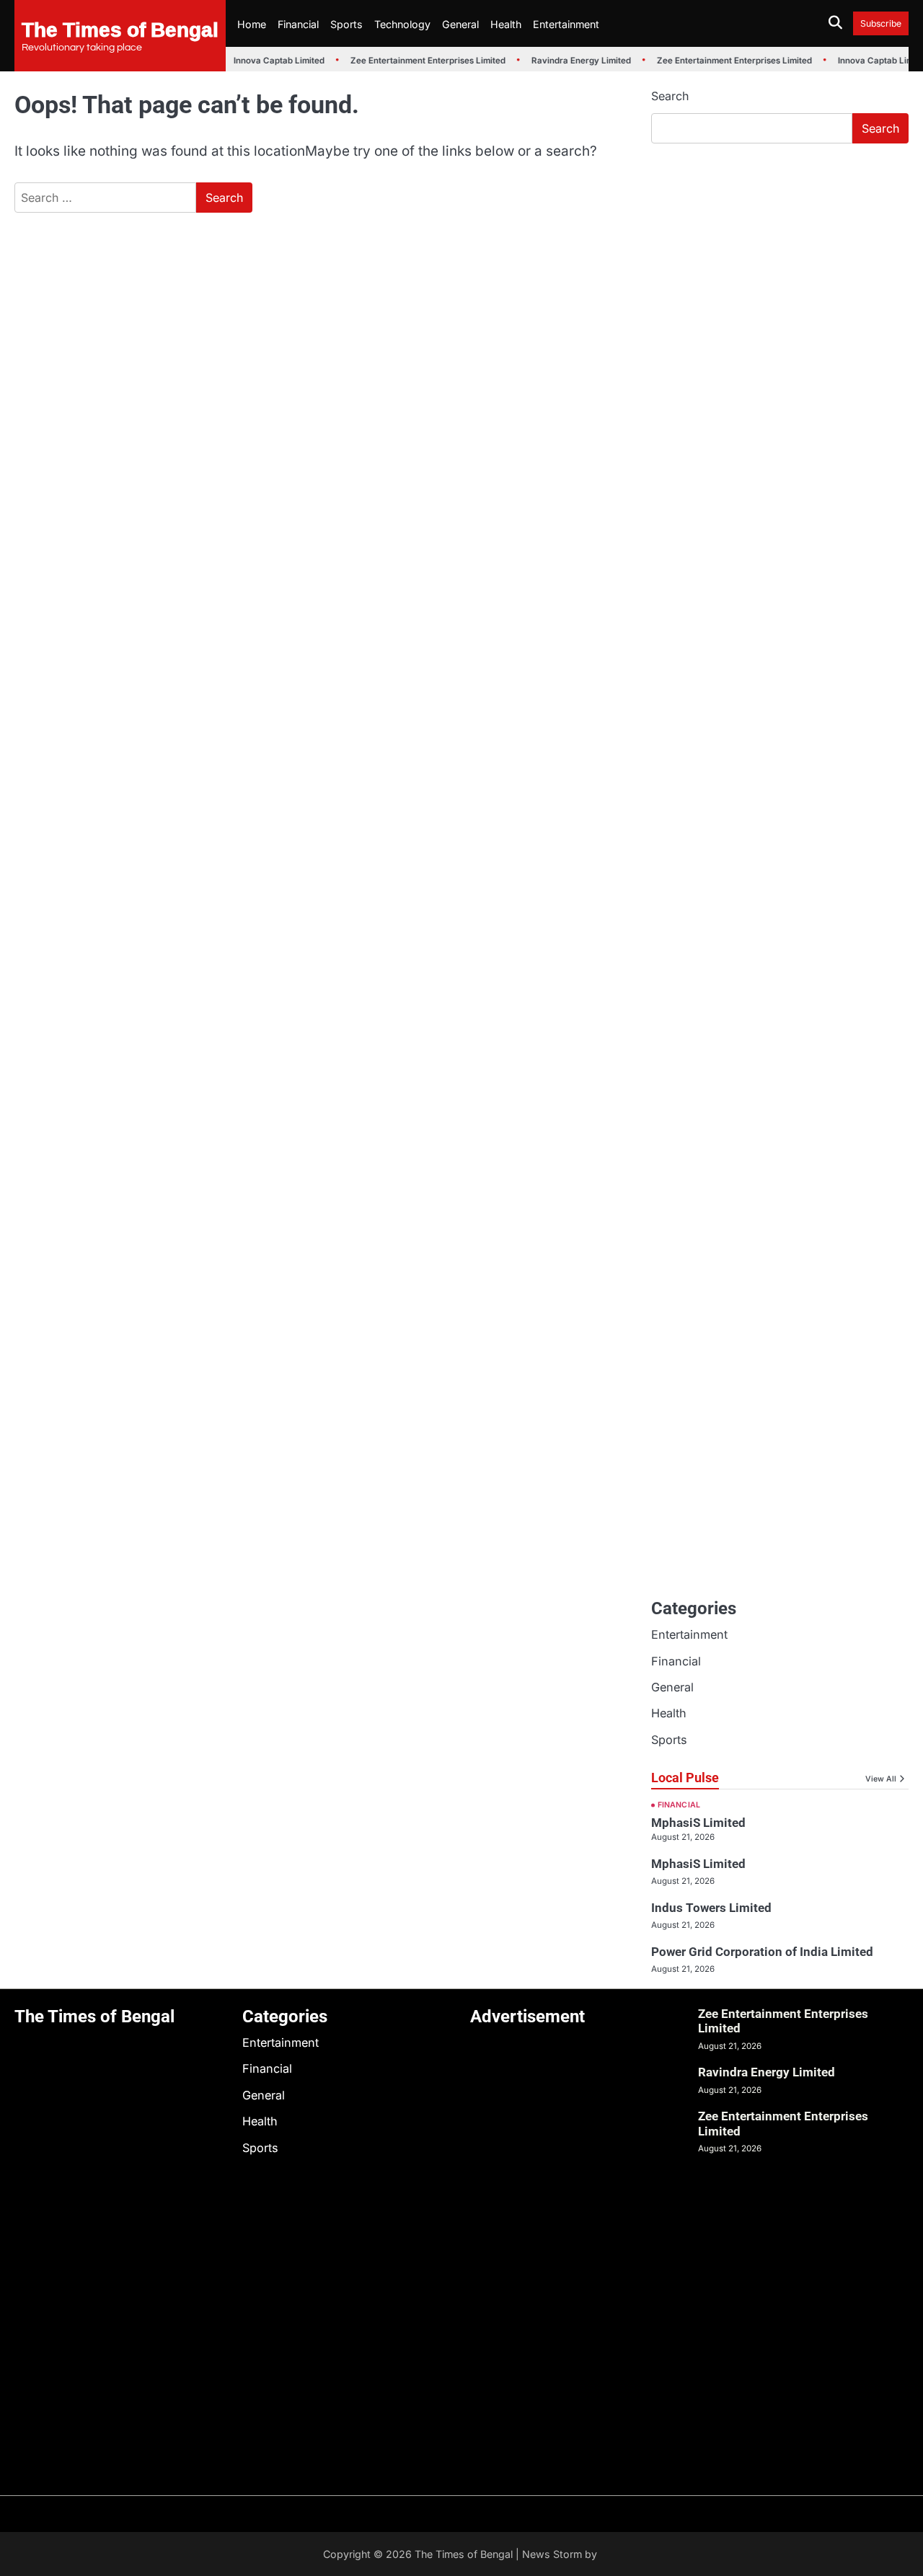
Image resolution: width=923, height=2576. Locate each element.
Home (252, 24)
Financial (298, 24)
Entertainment (566, 24)
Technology (402, 24)
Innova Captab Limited (271, 61)
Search (670, 96)
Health (506, 24)
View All (881, 1779)
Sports (346, 24)
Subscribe (881, 23)
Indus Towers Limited (711, 1908)
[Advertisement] (780, 263)
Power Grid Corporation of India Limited (762, 1952)
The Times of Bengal (120, 29)
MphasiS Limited (698, 1823)
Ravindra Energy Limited (573, 61)
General (460, 24)
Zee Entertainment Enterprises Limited (420, 61)
